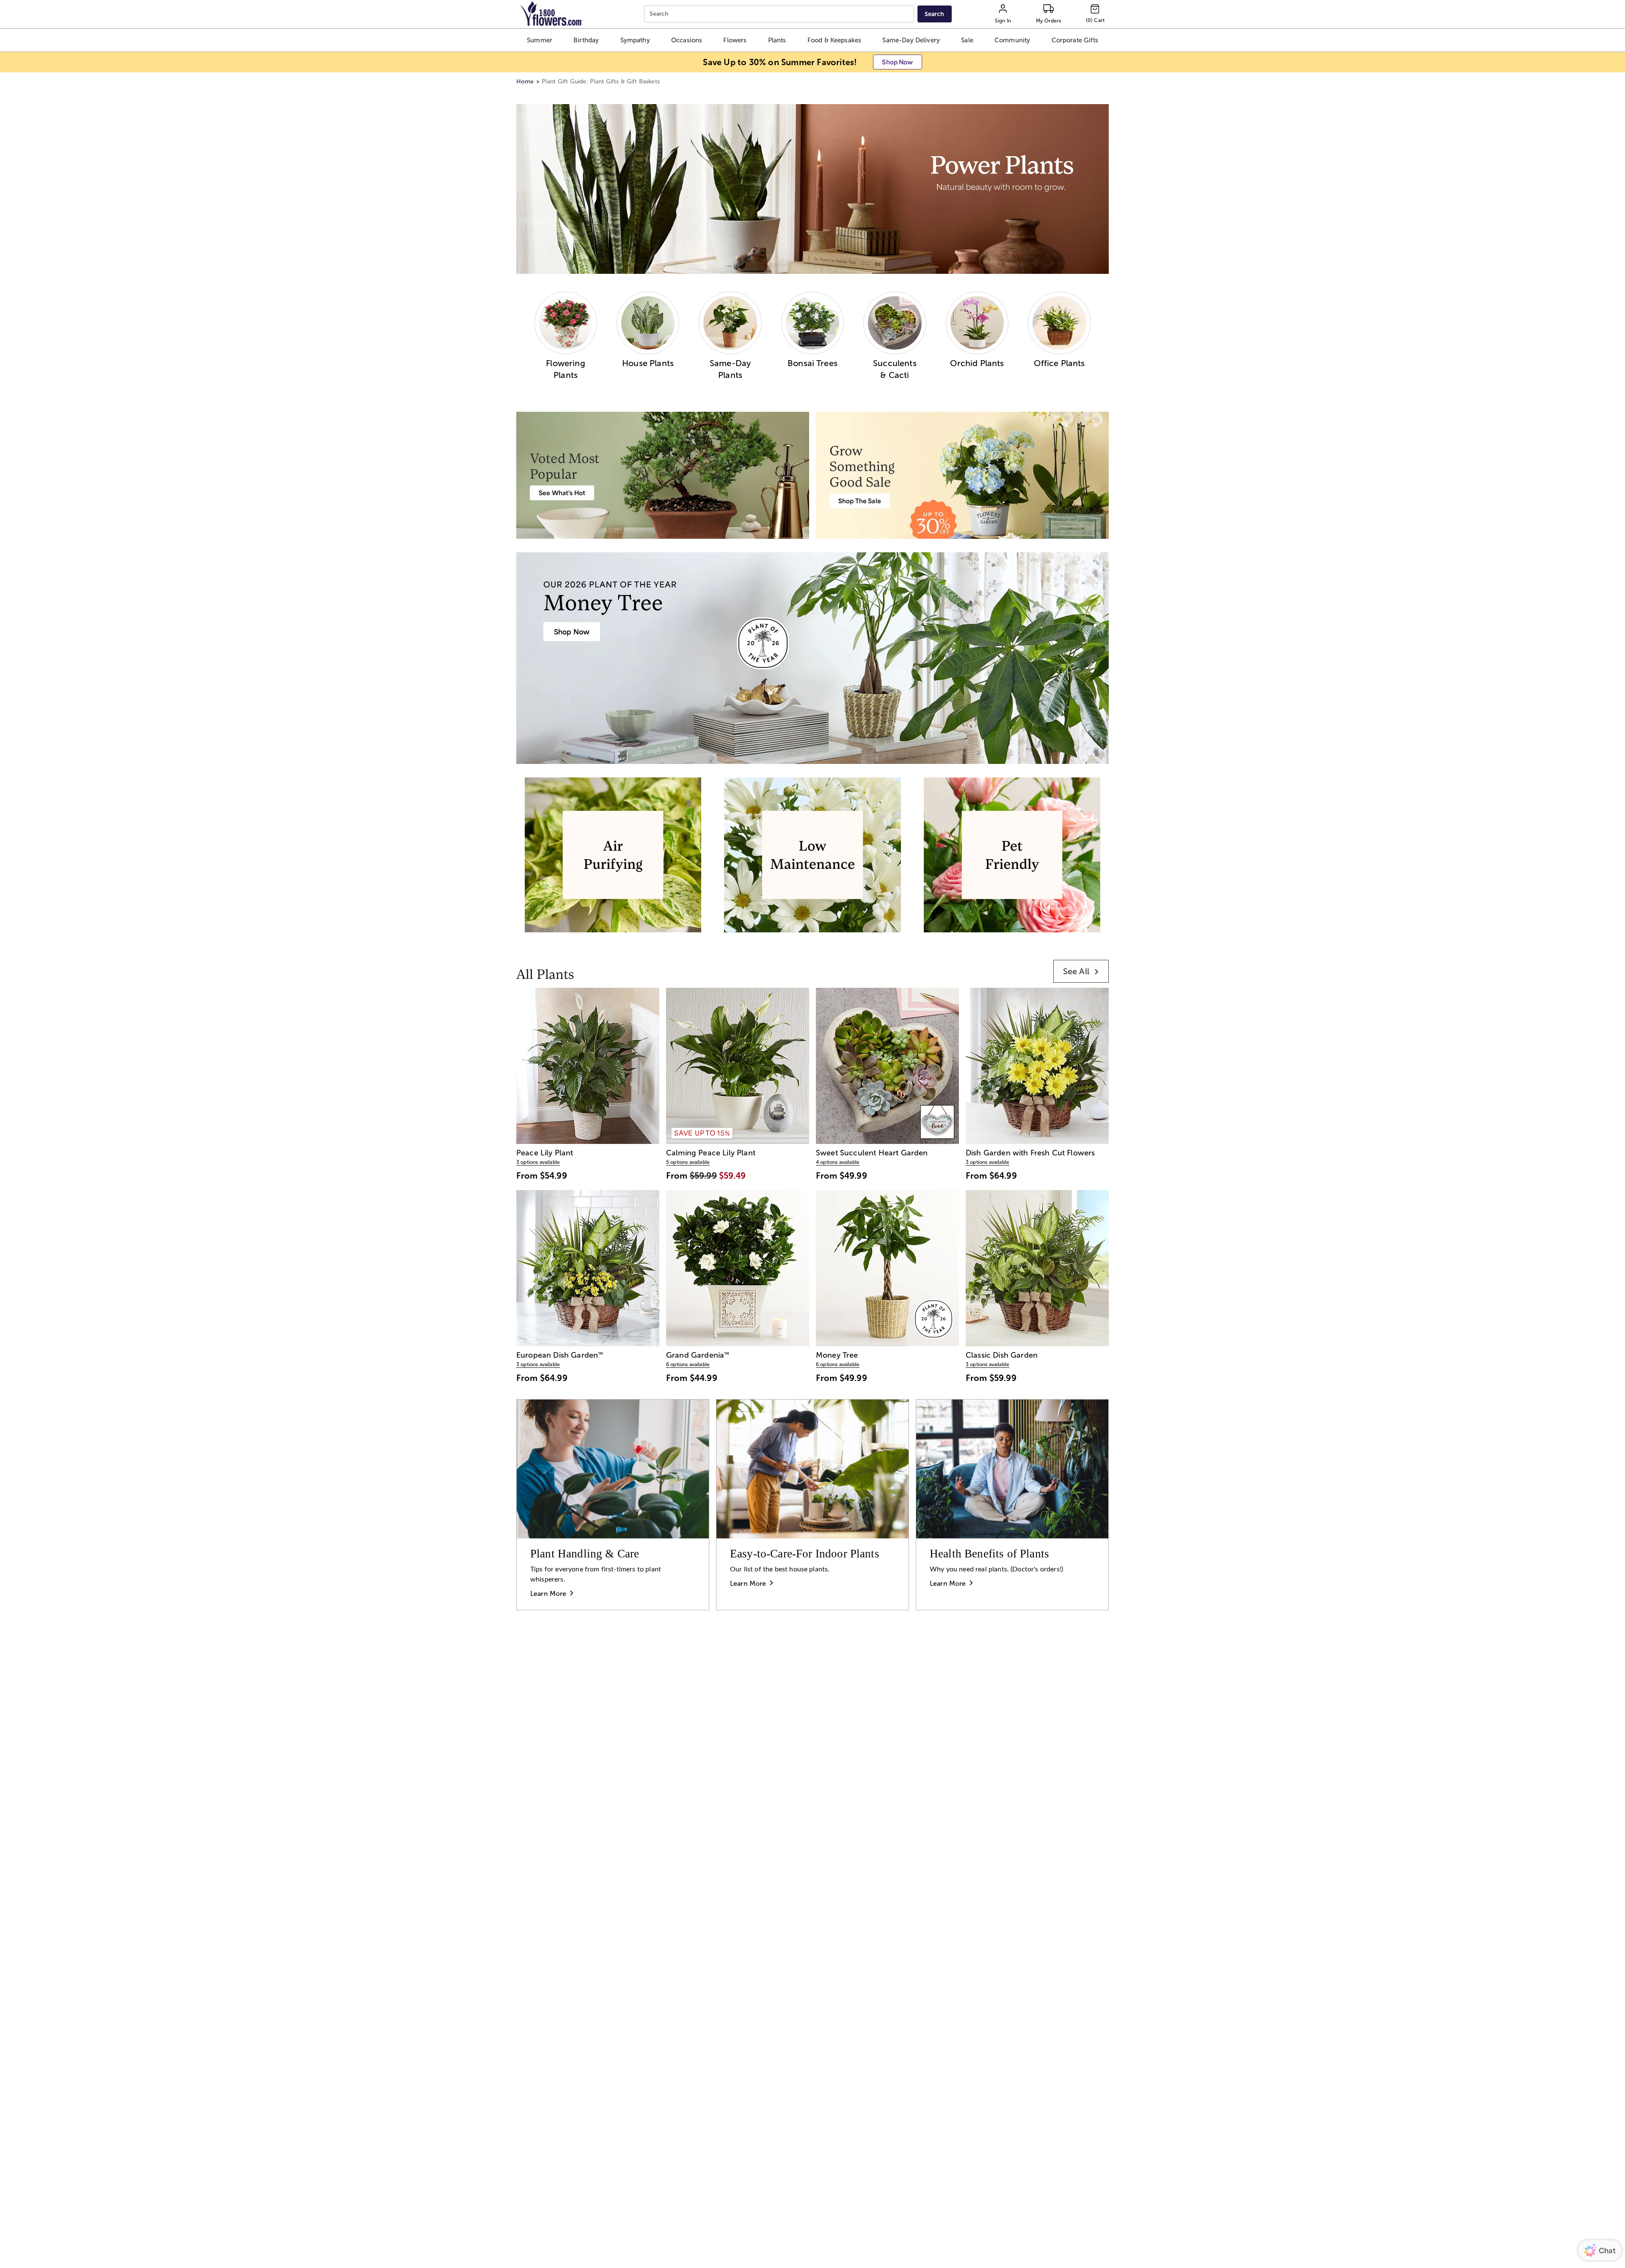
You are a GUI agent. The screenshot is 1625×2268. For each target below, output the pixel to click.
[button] (539, 40)
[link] (1081, 971)
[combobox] (780, 14)
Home (525, 81)
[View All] (812, 189)
